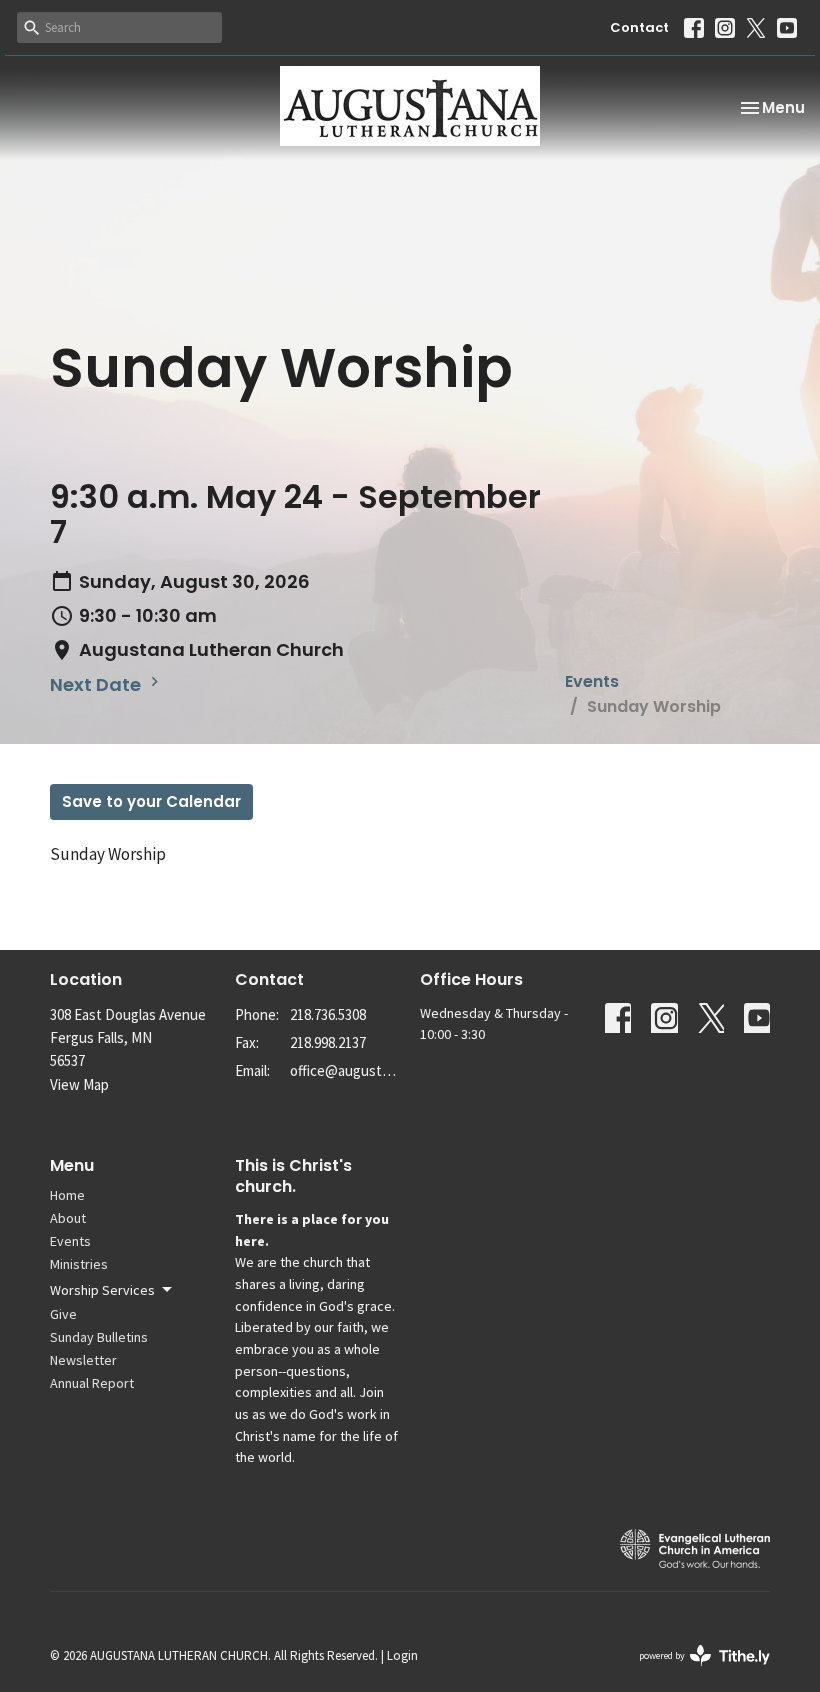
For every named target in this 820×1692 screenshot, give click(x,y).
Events (592, 681)
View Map (79, 1084)
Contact (639, 27)
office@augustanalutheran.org (345, 1070)
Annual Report (92, 1383)
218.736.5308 (328, 1014)
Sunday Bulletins (99, 1337)
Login (402, 1655)
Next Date (97, 684)
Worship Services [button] (102, 1290)
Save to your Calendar (151, 801)
